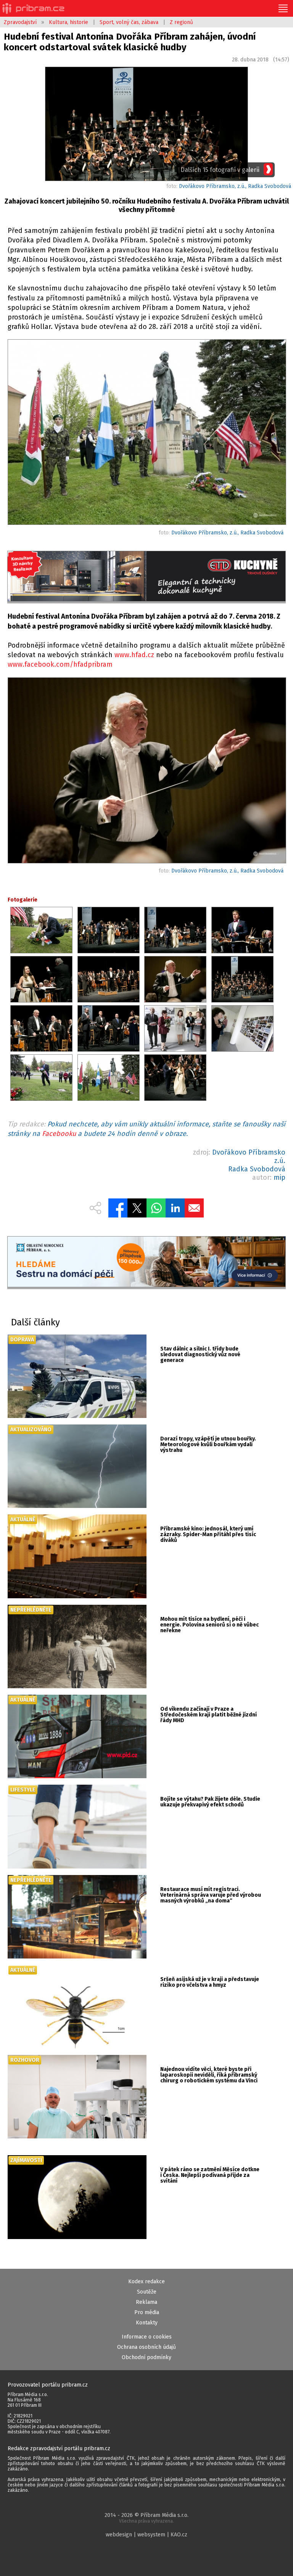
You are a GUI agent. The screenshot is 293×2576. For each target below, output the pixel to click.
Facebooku (59, 1134)
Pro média (147, 2312)
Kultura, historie (68, 22)
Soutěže (147, 2292)
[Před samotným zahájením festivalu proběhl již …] (146, 433)
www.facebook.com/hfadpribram (60, 664)
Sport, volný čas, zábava (129, 22)
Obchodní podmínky (146, 2357)
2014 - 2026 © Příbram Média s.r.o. (146, 2518)
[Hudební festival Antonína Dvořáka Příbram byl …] (146, 772)
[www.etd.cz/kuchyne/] (146, 577)
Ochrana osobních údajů (146, 2347)
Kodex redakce (146, 2282)
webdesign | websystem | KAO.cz (146, 2535)
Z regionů (181, 22)
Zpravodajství (20, 22)
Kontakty (147, 2323)
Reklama (146, 2302)
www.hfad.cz (134, 655)
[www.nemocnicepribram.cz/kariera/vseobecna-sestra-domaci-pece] (146, 1262)
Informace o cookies (147, 2337)
